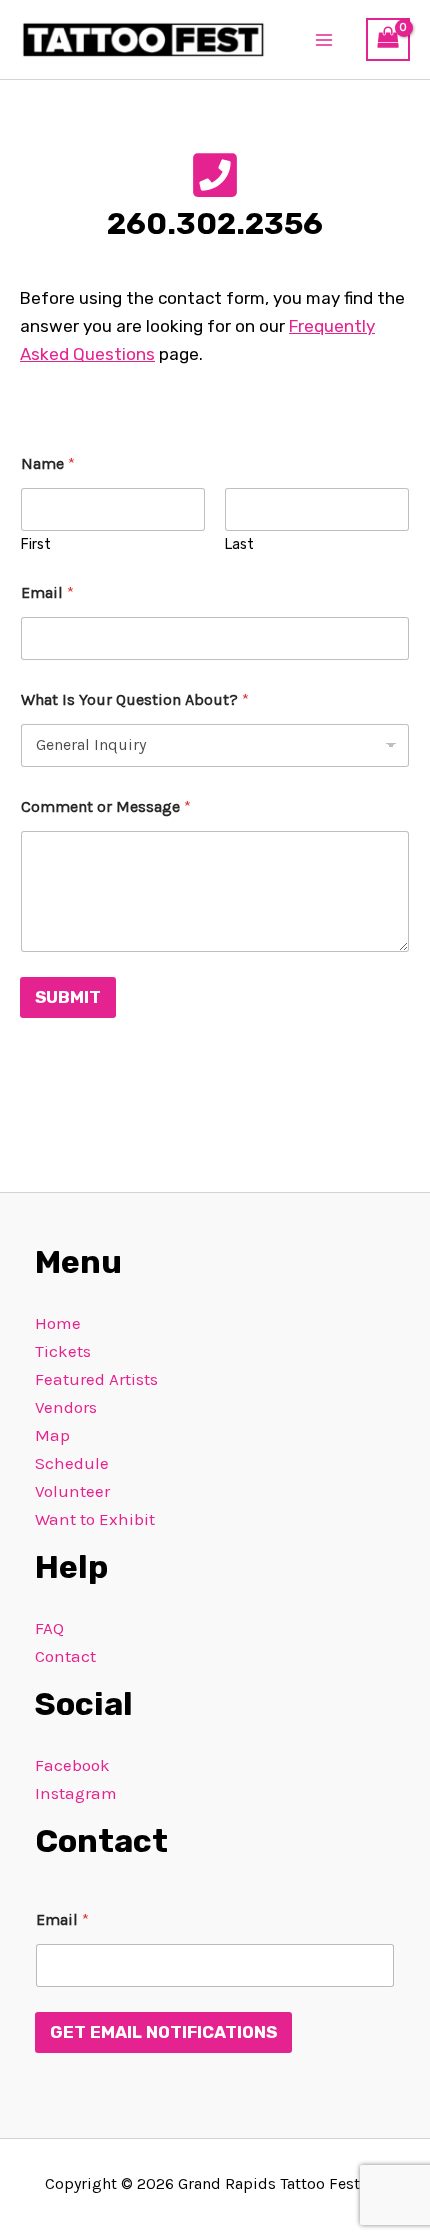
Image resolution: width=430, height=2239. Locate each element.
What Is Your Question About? (135, 699)
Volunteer (72, 1491)
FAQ (49, 1628)
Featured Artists (96, 1379)
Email (47, 592)
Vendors (66, 1407)
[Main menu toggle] (325, 40)
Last (239, 544)
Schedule (72, 1463)
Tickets (63, 1351)
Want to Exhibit (95, 1519)
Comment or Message (106, 806)
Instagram (76, 1793)
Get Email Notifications (163, 2032)
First (36, 544)
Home (58, 1323)
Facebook (72, 1765)
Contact (65, 1656)
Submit (68, 997)
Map (52, 1435)
